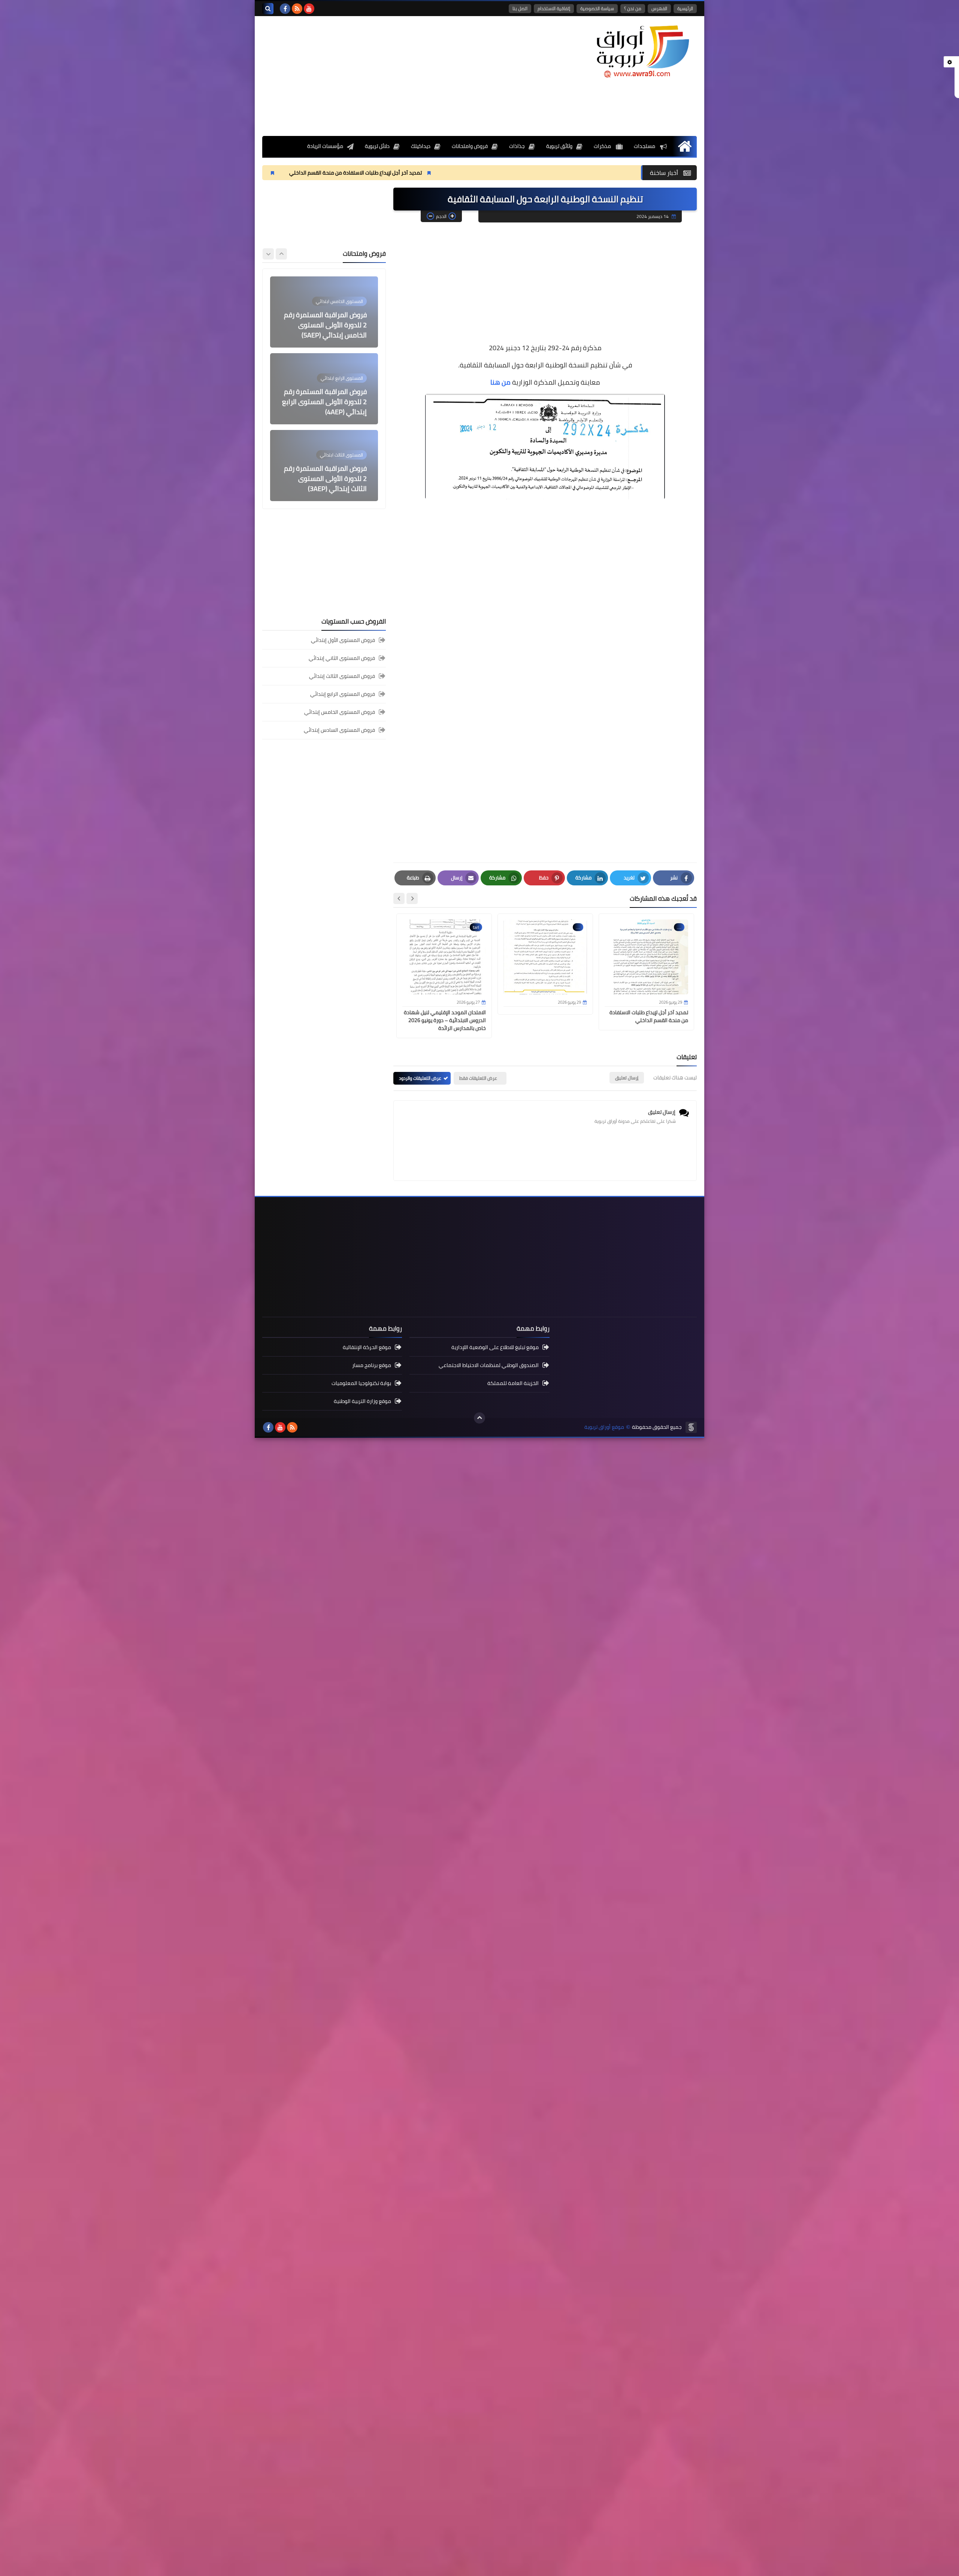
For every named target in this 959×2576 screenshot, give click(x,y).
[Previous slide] (281, 254)
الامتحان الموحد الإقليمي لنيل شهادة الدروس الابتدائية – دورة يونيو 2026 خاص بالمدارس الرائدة (281, 173)
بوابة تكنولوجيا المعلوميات (361, 1383)
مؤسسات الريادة (325, 146)
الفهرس (659, 8)
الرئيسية (685, 8)
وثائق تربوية (559, 146)
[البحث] (268, 9)
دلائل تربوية (377, 146)
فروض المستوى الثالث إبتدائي (342, 676)
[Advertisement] (399, 76)
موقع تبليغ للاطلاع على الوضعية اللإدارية (495, 1348)
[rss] (297, 9)
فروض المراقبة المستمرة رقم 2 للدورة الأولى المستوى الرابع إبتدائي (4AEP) (324, 325)
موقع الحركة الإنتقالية (367, 1348)
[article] (324, 312)
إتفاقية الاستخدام (554, 8)
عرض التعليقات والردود (420, 1078)
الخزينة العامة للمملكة (513, 1383)
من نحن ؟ (633, 8)
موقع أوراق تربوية (604, 1427)
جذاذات (517, 146)
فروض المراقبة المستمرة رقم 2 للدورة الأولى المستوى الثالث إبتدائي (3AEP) (325, 402)
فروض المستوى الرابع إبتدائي (343, 694)
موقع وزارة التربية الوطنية (362, 1401)
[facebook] (285, 9)
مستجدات (645, 146)
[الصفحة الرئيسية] (685, 146)
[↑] (479, 1418)
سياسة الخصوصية (597, 8)
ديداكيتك (421, 146)
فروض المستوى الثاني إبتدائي (342, 658)
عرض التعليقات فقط (478, 1078)
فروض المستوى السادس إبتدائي (339, 730)
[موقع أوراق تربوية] (642, 51)
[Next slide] (399, 898)
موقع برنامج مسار (372, 1365)
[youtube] (309, 9)
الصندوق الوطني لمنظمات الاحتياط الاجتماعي (489, 1365)
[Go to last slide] (412, 898)
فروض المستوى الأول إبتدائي (343, 641)
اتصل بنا (520, 8)
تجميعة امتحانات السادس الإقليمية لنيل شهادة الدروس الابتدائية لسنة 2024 (325, 478)
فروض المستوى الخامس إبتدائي (340, 712)
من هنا (500, 382)
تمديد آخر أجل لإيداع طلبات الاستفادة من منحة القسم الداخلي (500, 173)
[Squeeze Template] (691, 1427)
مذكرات (603, 146)
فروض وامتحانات (470, 146)
